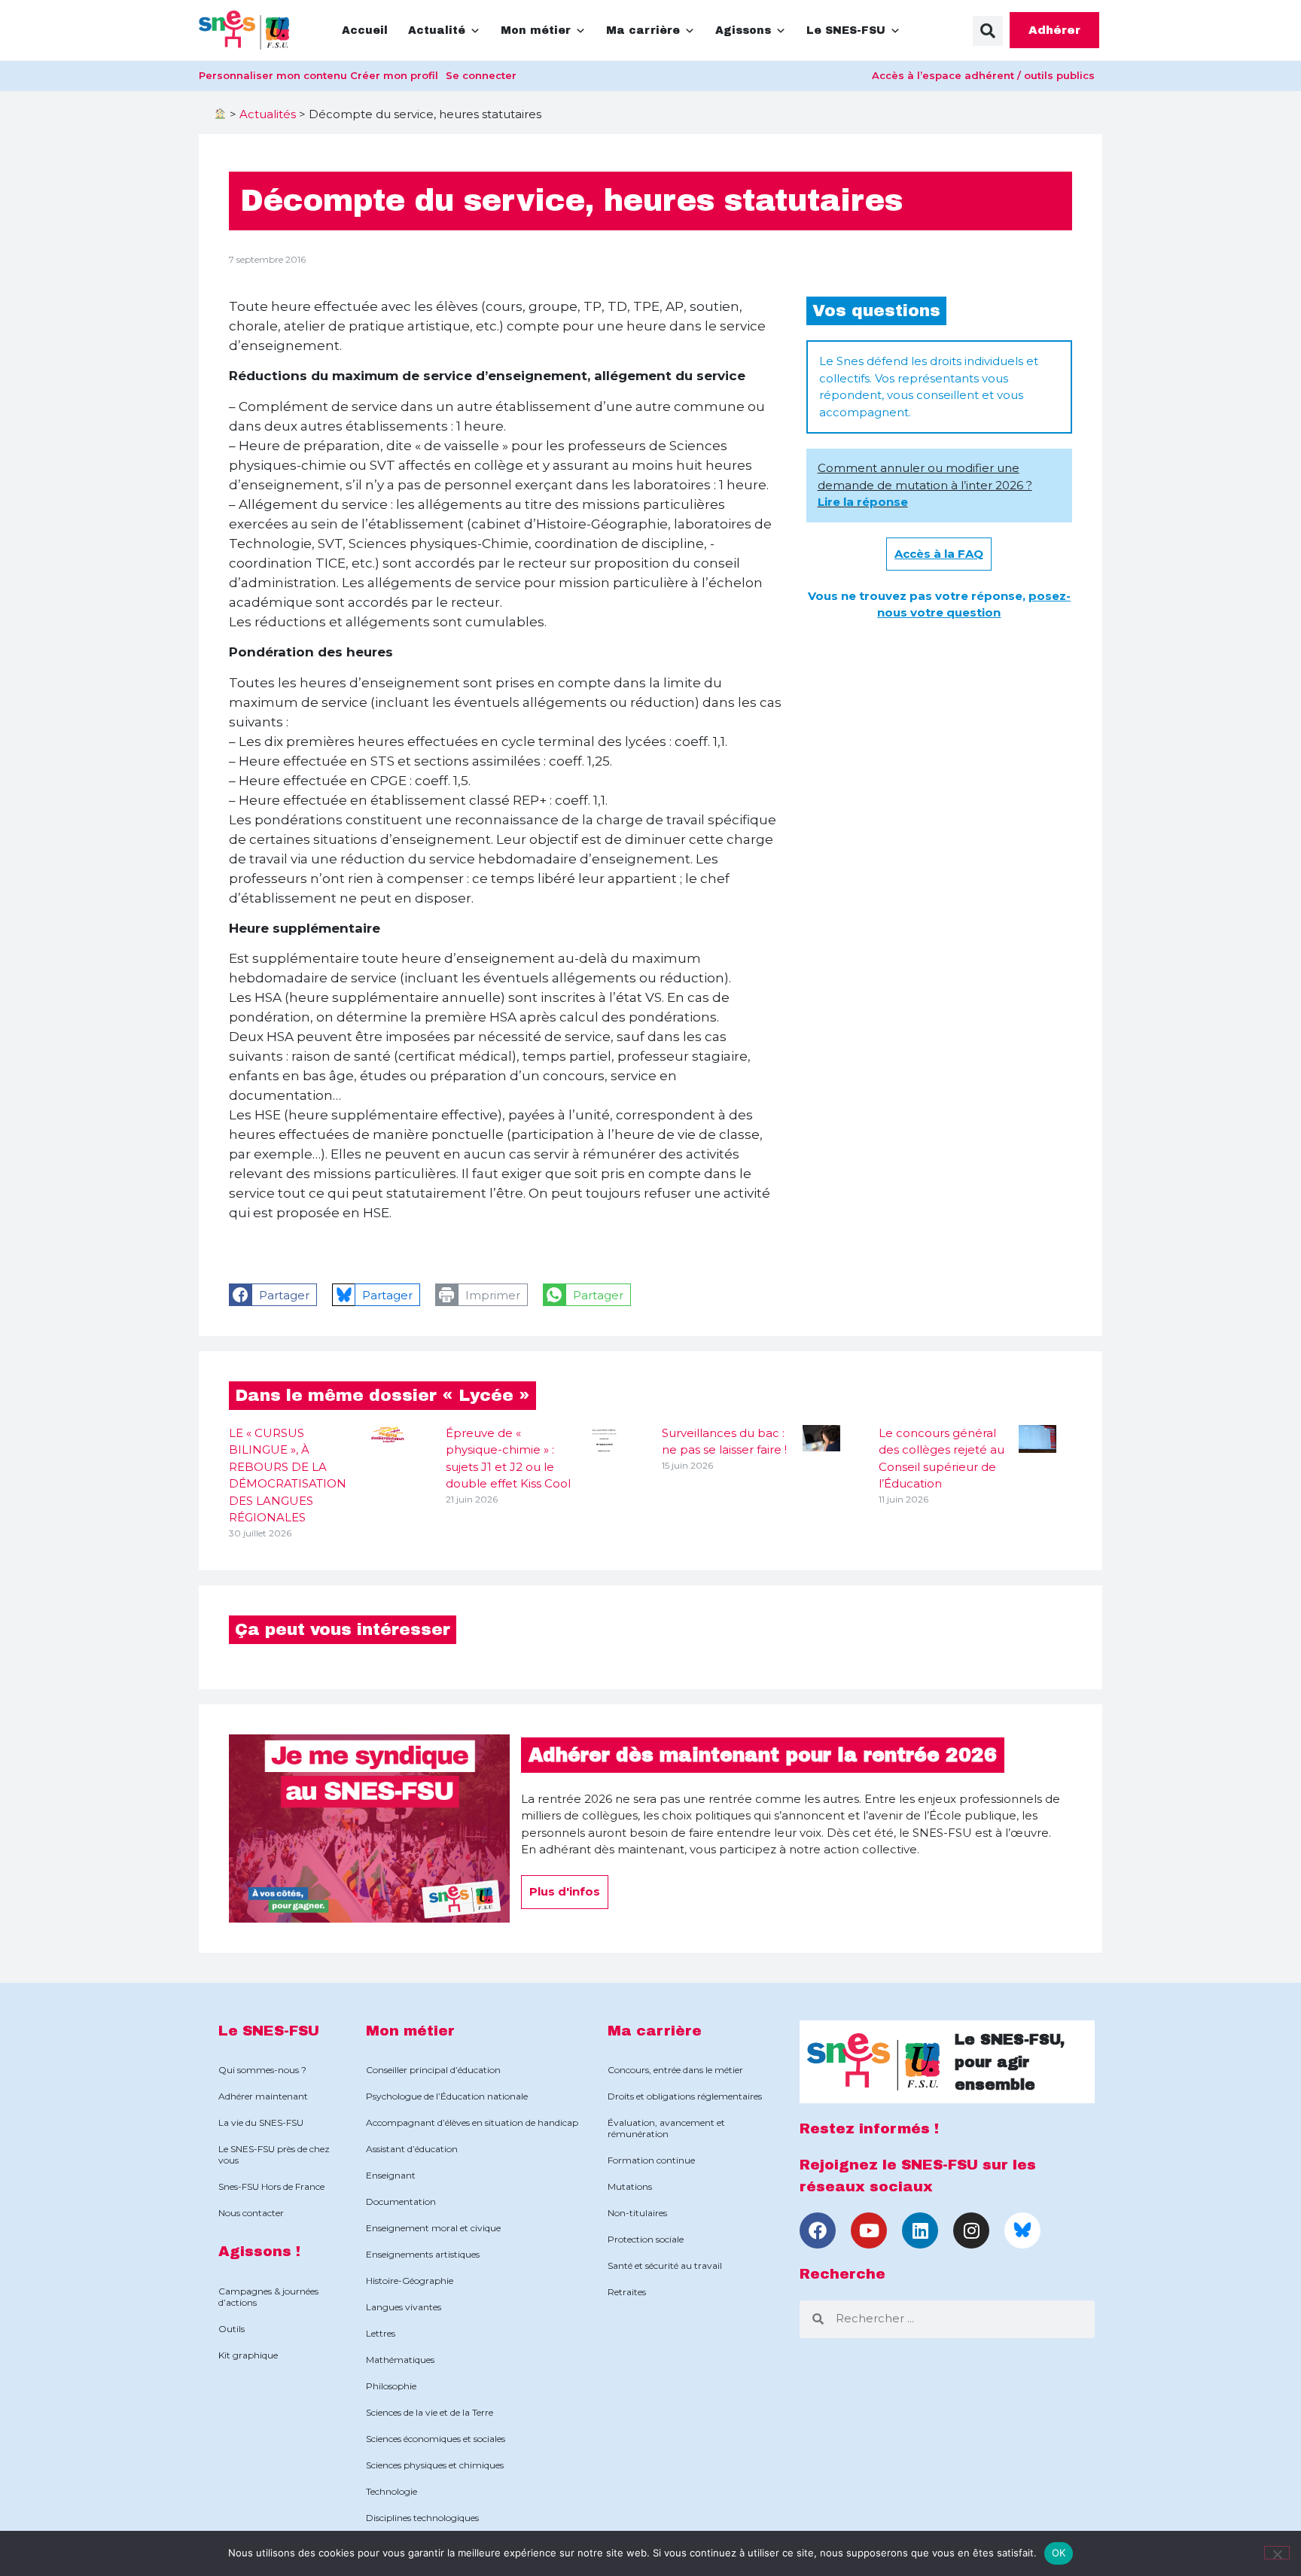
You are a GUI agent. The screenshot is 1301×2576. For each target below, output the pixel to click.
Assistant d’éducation (412, 2149)
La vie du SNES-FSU (261, 2122)
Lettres (381, 2333)
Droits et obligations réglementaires (685, 2096)
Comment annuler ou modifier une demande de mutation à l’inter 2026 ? (925, 485)
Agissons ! (259, 2251)
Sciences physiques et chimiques (435, 2465)
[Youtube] (869, 2230)
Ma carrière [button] (643, 30)
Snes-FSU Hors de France (271, 2186)
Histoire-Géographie (410, 2281)
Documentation (401, 2201)
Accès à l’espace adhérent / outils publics (983, 75)
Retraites (627, 2292)
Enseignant (391, 2175)
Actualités (268, 114)
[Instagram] (971, 2230)
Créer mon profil (394, 75)
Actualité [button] (437, 30)
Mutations (630, 2186)
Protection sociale (646, 2239)
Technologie (392, 2491)
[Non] (1277, 2553)
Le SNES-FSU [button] (846, 30)
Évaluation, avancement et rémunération (666, 2128)
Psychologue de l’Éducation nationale (447, 2096)
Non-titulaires (637, 2213)
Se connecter (481, 75)
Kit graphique (248, 2355)
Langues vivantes (404, 2307)
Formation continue (651, 2160)
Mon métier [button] (536, 30)
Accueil (365, 30)
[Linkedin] (920, 2230)
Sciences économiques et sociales (436, 2439)
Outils (232, 2329)
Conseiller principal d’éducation (433, 2070)
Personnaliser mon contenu (273, 75)
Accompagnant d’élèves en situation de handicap (472, 2122)
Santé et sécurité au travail (665, 2265)
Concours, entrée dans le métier (675, 2070)
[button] (988, 31)
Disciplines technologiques (422, 2518)
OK (1059, 2553)
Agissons (743, 30)
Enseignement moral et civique (433, 2228)
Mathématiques (400, 2360)
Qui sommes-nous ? (262, 2070)
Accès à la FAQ (939, 554)
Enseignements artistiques (423, 2254)
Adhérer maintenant (263, 2096)
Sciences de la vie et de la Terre (430, 2412)
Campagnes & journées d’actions (268, 2297)
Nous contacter (251, 2213)
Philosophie (391, 2386)
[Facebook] (818, 2230)
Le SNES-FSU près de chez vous (274, 2154)
